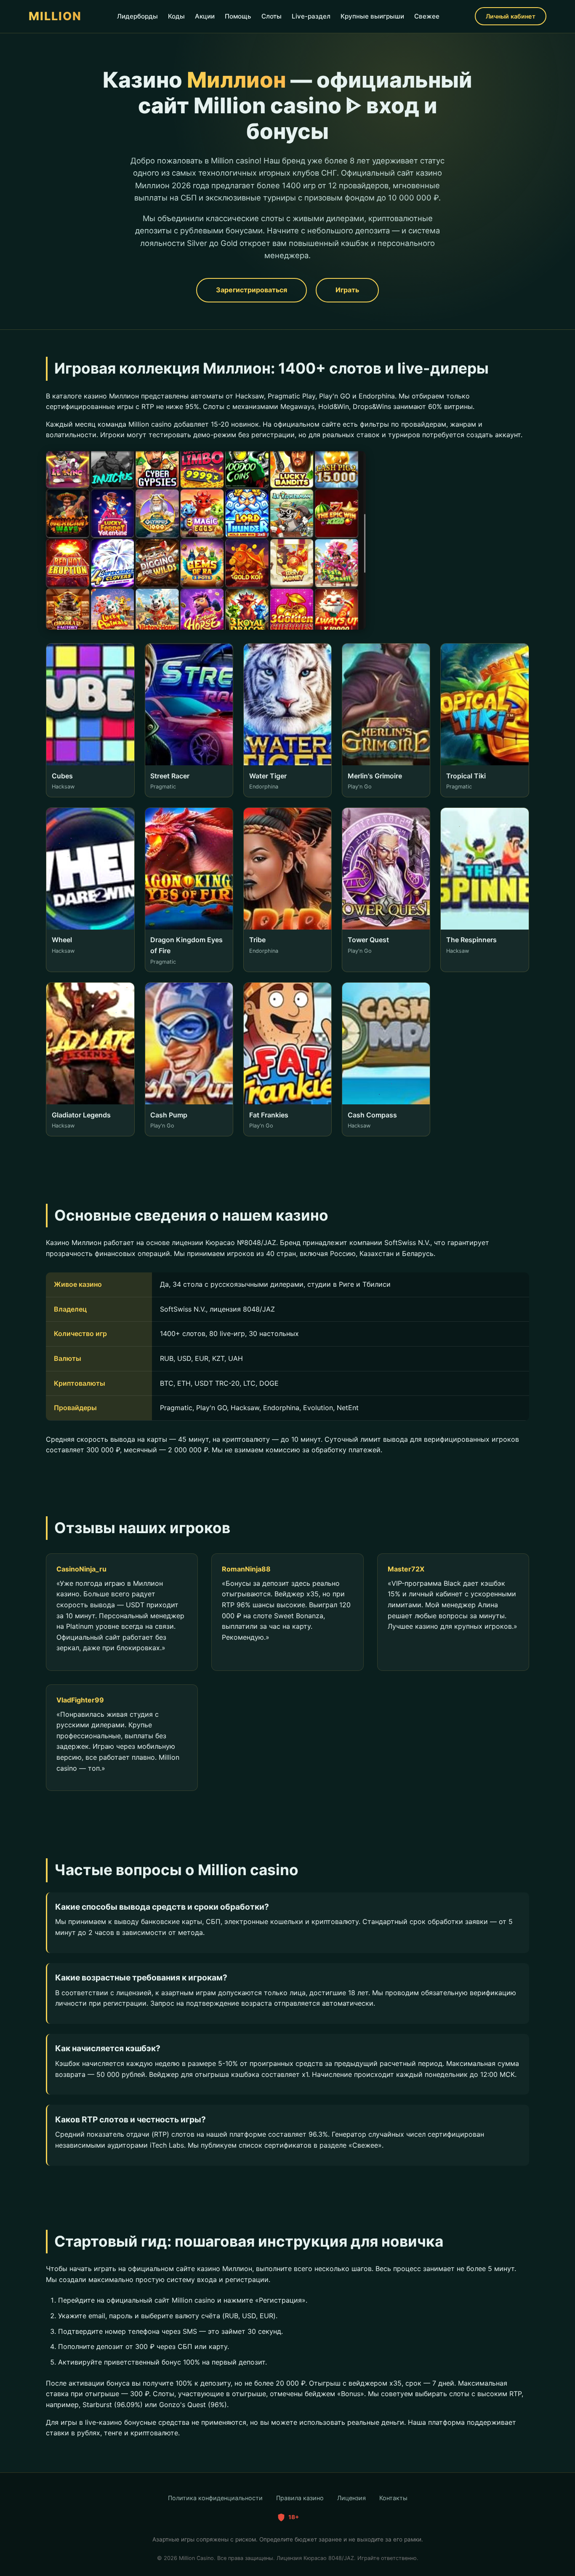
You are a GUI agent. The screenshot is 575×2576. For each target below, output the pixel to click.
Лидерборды (137, 16)
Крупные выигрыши (372, 16)
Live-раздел (311, 16)
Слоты (272, 16)
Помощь (238, 16)
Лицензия (351, 2498)
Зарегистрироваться (252, 290)
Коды (176, 16)
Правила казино (300, 2498)
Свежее (427, 16)
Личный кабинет (511, 16)
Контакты (393, 2498)
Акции (205, 16)
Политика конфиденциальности (215, 2498)
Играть (347, 290)
